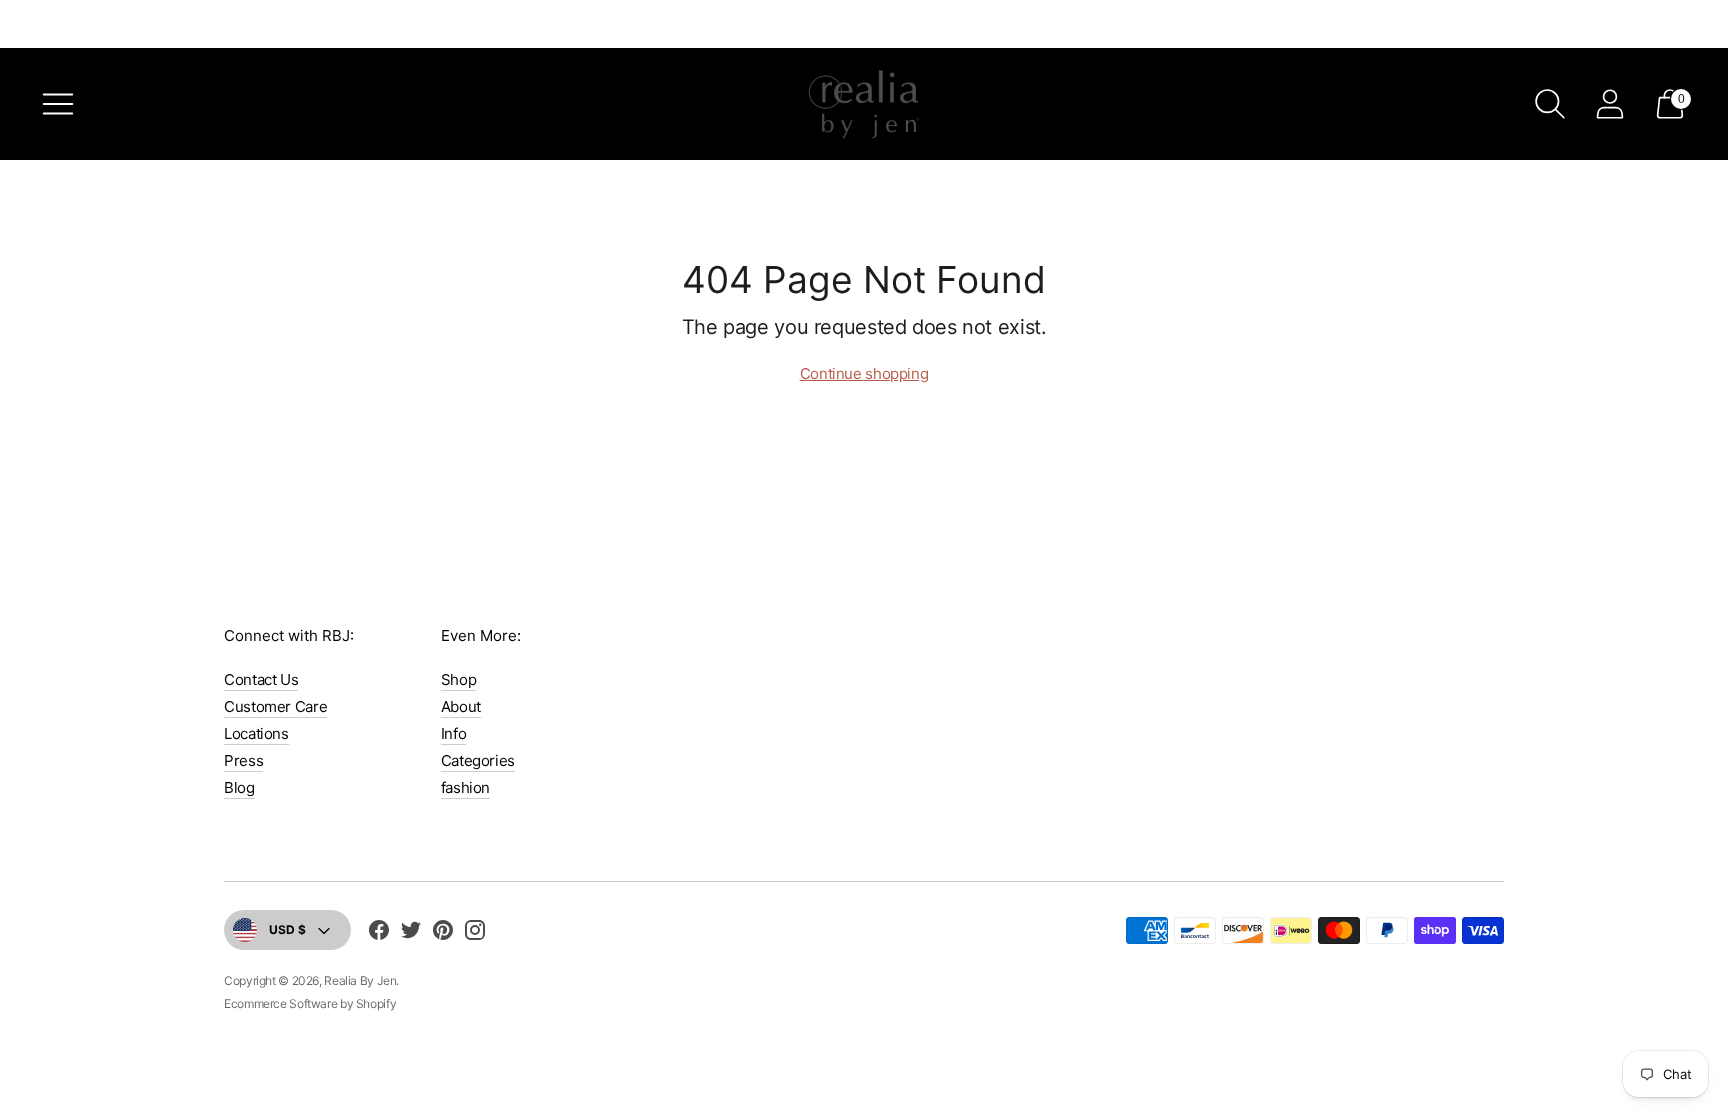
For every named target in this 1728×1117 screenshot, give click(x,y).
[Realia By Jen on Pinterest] (443, 933)
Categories (478, 760)
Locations (256, 733)
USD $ (287, 929)
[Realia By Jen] (864, 104)
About (461, 706)
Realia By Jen (360, 980)
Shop (459, 679)
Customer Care (275, 706)
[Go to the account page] (1610, 104)
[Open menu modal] (58, 104)
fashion (465, 787)
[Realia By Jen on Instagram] (475, 933)
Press (243, 760)
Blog (239, 787)
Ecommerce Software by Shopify (310, 1003)
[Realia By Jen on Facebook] (379, 933)
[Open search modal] (1550, 104)
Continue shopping (864, 373)
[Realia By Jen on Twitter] (411, 933)
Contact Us (261, 679)
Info (454, 733)
